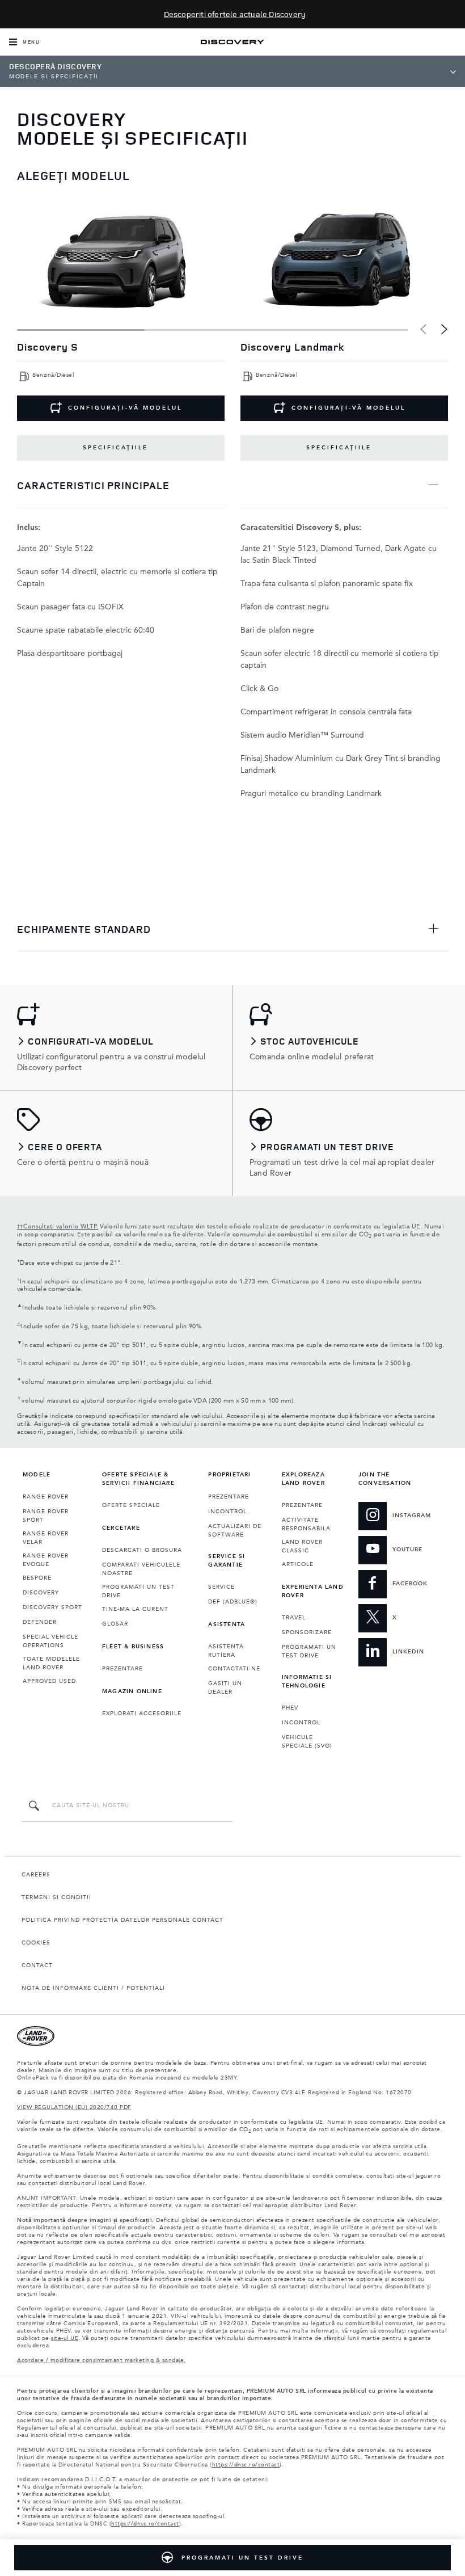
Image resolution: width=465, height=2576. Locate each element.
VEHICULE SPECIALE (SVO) (307, 1742)
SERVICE (221, 1587)
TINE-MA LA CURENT (135, 1609)
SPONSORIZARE (307, 1632)
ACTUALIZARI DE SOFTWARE (235, 1531)
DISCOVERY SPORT (52, 1607)
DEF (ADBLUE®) (233, 1602)
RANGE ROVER (46, 1497)
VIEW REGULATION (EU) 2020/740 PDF (74, 2107)
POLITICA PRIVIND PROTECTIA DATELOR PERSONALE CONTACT (122, 1920)
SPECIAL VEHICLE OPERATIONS (50, 1641)
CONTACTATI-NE (234, 1669)
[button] (444, 329)
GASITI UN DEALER (225, 1688)
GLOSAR (115, 1624)
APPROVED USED (49, 1681)
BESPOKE (37, 1578)
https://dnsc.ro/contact (246, 2465)
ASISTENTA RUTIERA (226, 1651)
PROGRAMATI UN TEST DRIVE (138, 1591)
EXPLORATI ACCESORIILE (142, 1714)
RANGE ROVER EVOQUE (46, 1560)
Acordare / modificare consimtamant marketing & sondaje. (102, 2360)
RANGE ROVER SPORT (46, 1516)
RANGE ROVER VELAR (46, 1538)
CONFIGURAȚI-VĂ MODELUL (125, 408)
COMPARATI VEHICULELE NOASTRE (141, 1569)
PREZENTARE (122, 1669)
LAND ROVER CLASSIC (302, 1546)
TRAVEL (294, 1618)
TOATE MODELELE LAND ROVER (51, 1663)
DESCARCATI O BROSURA (142, 1550)
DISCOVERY (41, 1593)
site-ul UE (65, 2338)
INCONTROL (227, 1512)
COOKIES (36, 1943)
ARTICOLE (298, 1564)
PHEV (290, 1708)
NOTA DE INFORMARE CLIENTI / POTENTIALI (93, 1988)
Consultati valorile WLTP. (58, 1227)
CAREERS (36, 1875)
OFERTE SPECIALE (131, 1505)
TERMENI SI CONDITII (56, 1897)
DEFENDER (40, 1622)
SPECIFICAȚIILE (115, 448)
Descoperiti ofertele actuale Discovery (235, 14)
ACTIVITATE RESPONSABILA (306, 1524)
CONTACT (37, 1965)
